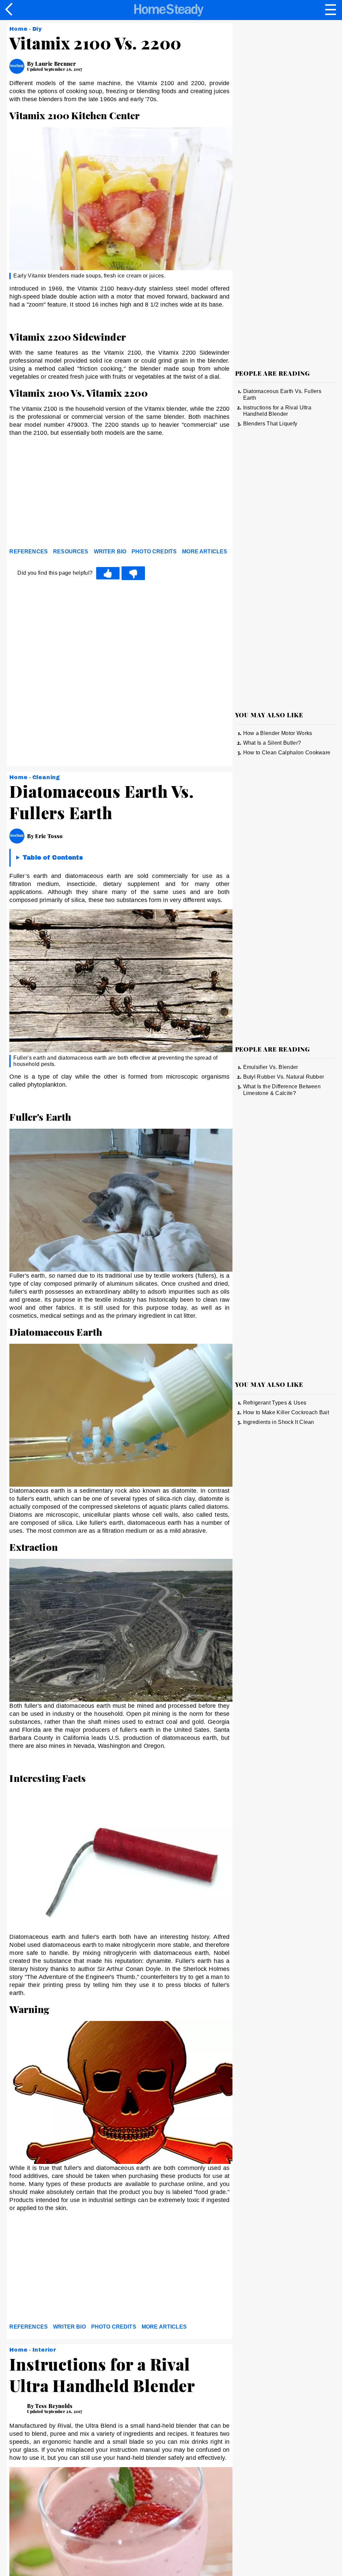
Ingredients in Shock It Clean (279, 1422)
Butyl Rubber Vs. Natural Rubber (284, 1077)
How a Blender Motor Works (278, 733)
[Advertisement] (69, 494)
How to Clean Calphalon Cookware (287, 753)
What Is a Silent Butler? (272, 743)
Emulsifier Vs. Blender (271, 1067)
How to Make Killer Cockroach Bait (286, 1412)
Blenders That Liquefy (270, 424)
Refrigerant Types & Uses (275, 1403)
